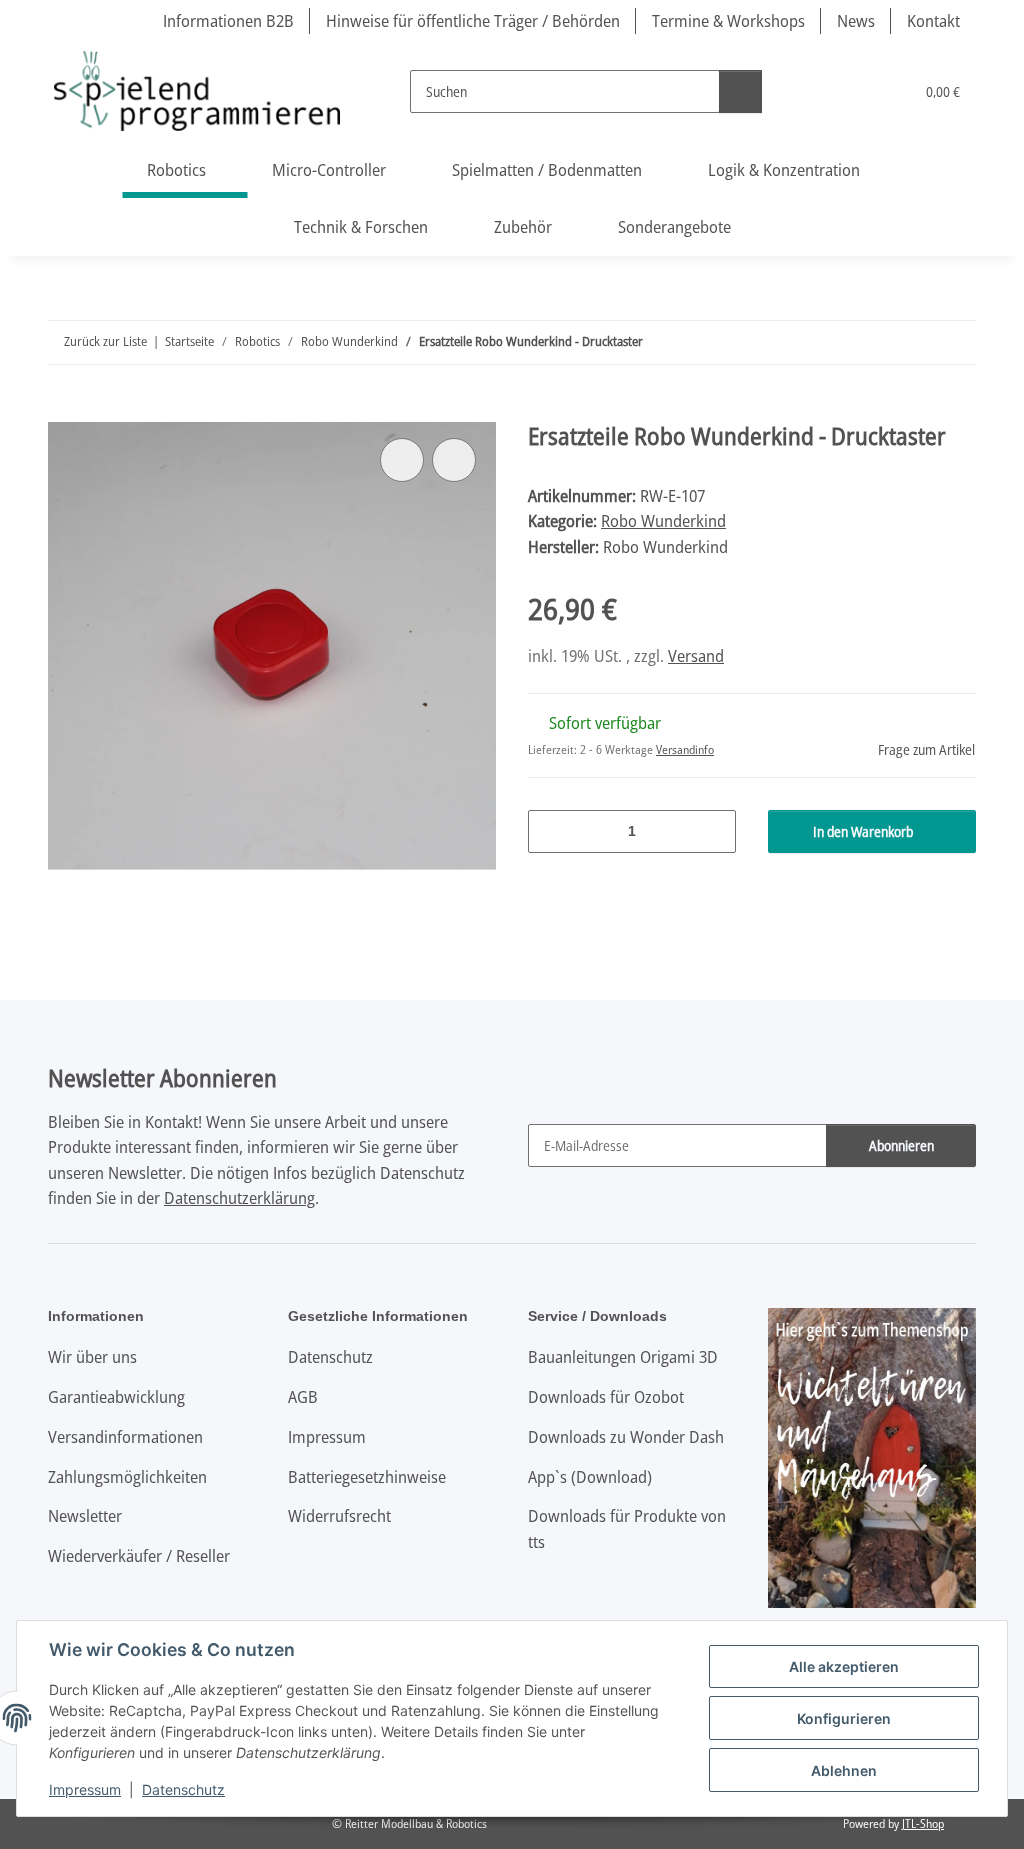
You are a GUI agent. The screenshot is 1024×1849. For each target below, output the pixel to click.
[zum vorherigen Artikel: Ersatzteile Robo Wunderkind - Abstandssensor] (911, 342)
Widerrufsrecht (339, 1515)
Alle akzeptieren (844, 1666)
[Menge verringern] (550, 831)
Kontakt (933, 20)
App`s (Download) (590, 1476)
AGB (303, 1396)
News (856, 20)
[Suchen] (740, 91)
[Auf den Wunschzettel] (454, 460)
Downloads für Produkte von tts (627, 1528)
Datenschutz (183, 1789)
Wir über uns (92, 1356)
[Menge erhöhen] (713, 831)
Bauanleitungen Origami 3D (623, 1356)
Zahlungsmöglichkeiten (127, 1476)
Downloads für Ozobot (606, 1396)
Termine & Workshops (728, 20)
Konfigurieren (844, 1718)
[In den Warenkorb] (64, 411)
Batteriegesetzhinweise (367, 1476)
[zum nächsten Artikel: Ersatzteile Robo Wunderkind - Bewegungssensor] (954, 342)
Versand (696, 655)
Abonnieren (901, 1145)
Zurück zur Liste (105, 341)
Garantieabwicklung (116, 1396)
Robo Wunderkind (663, 520)
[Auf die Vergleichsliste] (402, 460)
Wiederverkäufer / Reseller (139, 1555)
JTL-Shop (923, 1823)
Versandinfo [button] (685, 749)
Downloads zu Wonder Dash (626, 1436)
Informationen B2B (228, 20)
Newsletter (85, 1515)
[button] (816, 91)
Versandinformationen (125, 1436)
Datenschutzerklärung (239, 1197)
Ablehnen (844, 1770)
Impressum (85, 1789)
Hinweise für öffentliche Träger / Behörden (473, 20)
